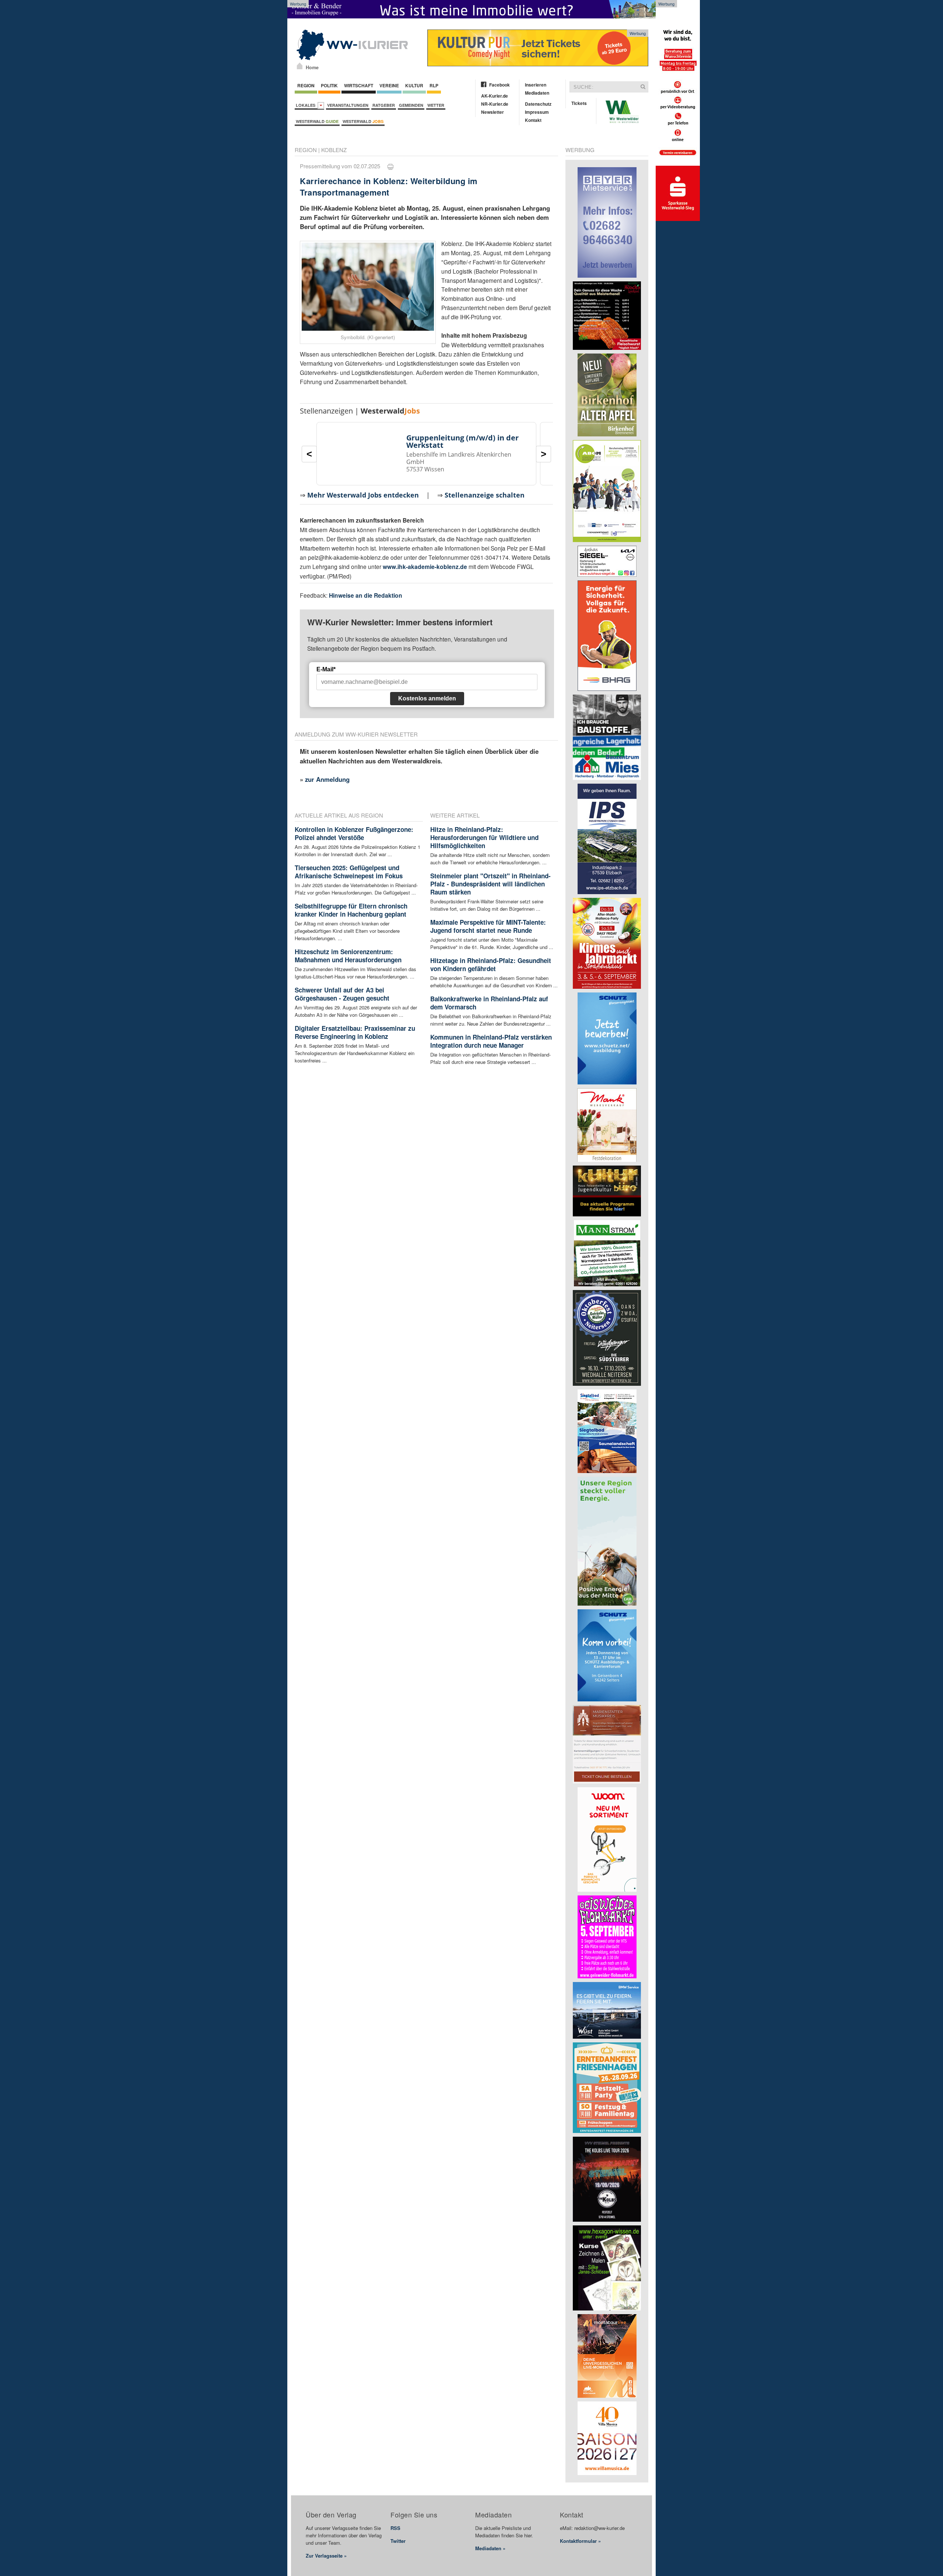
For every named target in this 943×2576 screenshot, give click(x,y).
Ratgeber (384, 105)
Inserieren (536, 85)
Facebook (499, 85)
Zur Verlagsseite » (326, 2556)
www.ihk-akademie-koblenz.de (425, 567)
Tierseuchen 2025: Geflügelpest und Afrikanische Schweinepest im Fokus (349, 872)
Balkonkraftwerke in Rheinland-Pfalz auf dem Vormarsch (489, 1003)
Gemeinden (411, 105)
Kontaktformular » (580, 2541)
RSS (395, 2528)
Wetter (436, 105)
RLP (434, 85)
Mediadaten (537, 93)
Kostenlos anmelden (427, 698)
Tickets (579, 103)
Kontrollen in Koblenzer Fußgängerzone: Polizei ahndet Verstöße (354, 833)
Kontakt (533, 120)
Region (306, 85)
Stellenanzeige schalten (485, 495)
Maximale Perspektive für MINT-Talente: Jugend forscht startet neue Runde (488, 926)
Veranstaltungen (348, 105)
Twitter (398, 2541)
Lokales (307, 105)
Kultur (414, 85)
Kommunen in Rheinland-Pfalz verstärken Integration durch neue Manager (491, 1041)
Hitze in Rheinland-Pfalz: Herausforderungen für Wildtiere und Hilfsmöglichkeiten (484, 837)
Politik (329, 85)
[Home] (300, 66)
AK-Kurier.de (495, 96)
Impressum (537, 112)
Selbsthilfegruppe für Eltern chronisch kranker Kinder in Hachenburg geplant (351, 910)
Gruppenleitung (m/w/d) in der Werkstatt (462, 441)
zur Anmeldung (327, 779)
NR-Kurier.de (495, 104)
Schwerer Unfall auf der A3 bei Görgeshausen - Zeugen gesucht (342, 994)
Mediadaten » (490, 2548)
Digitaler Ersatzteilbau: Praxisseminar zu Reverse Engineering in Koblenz (355, 1032)
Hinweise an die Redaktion (366, 595)
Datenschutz (538, 104)
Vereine (389, 85)
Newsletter (492, 112)
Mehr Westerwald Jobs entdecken (363, 495)
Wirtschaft (359, 85)
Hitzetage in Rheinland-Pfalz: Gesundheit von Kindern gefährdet (491, 964)
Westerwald (317, 121)
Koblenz (334, 150)
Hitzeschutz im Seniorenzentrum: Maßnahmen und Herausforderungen (348, 956)
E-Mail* (326, 669)
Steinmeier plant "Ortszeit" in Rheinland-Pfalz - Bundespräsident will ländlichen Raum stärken (490, 884)
